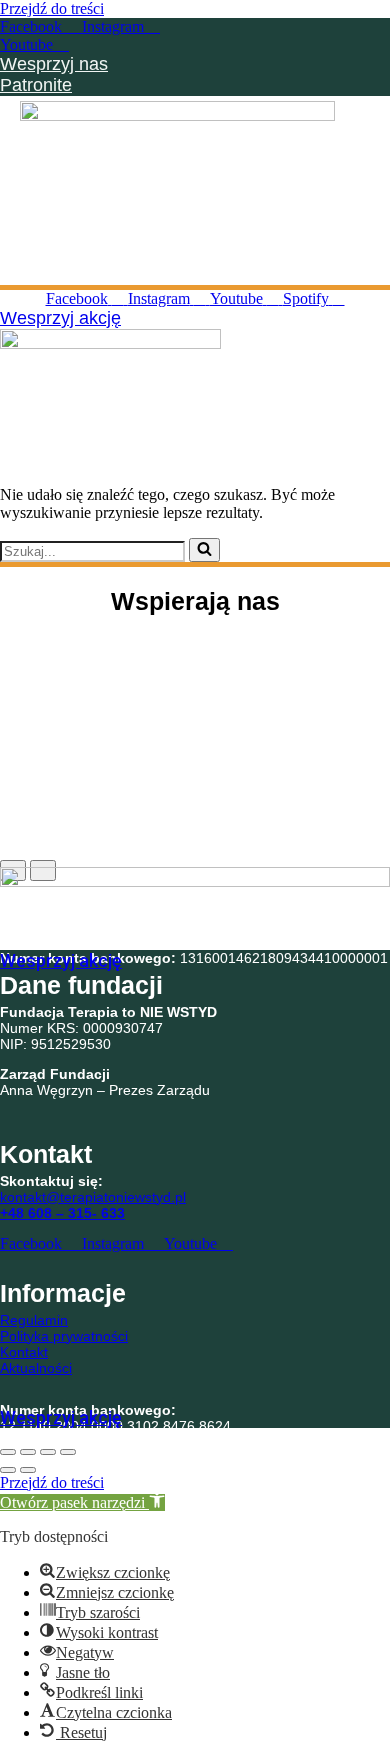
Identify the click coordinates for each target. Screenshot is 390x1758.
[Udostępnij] (48, 1452)
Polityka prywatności (64, 1336)
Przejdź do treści (52, 8)
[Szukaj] (204, 550)
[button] (374, 266)
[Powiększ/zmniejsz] (8, 1452)
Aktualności (36, 1368)
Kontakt (24, 1352)
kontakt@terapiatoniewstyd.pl (93, 1197)
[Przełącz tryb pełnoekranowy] (28, 1452)
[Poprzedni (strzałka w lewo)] (8, 1470)
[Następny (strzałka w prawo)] (28, 1470)
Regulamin (34, 1320)
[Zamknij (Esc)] (68, 1452)
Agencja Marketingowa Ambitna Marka (323, 1437)
